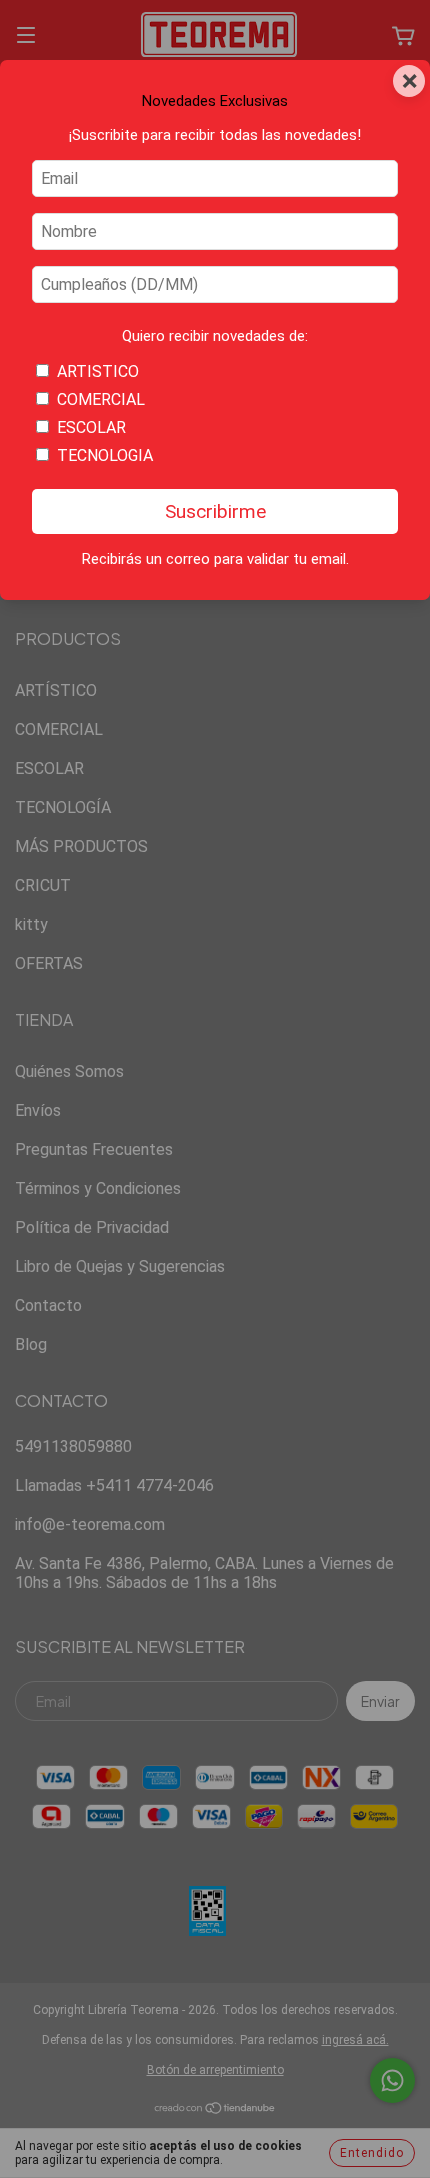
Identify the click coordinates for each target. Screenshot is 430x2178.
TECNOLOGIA (105, 455)
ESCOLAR (91, 427)
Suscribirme (215, 511)
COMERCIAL (101, 399)
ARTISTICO (98, 371)
